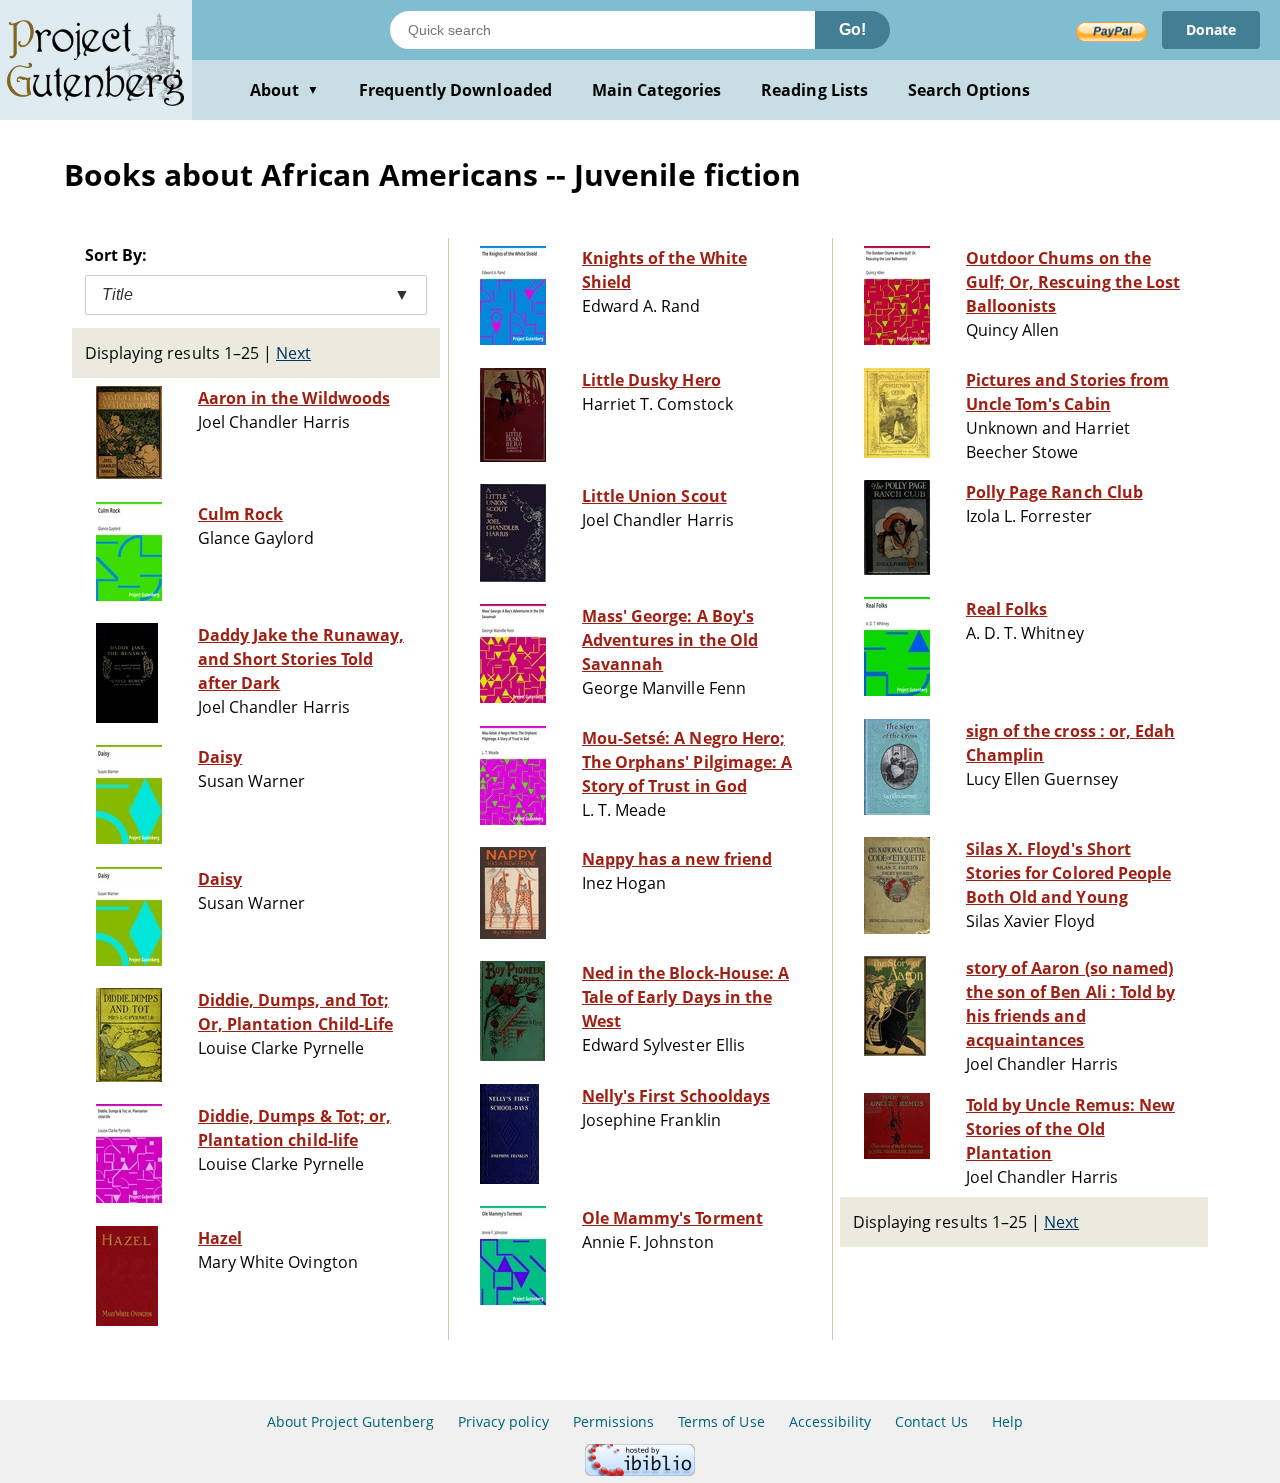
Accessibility (830, 1421)
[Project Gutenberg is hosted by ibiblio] (640, 1470)
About (284, 90)
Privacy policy (503, 1421)
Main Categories (657, 90)
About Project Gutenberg (350, 1421)
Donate (1211, 29)
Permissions (613, 1421)
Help (1007, 1421)
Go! (852, 29)
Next (293, 353)
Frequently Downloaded (455, 90)
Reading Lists (814, 90)
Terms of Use (721, 1421)
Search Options (969, 90)
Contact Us (931, 1421)
